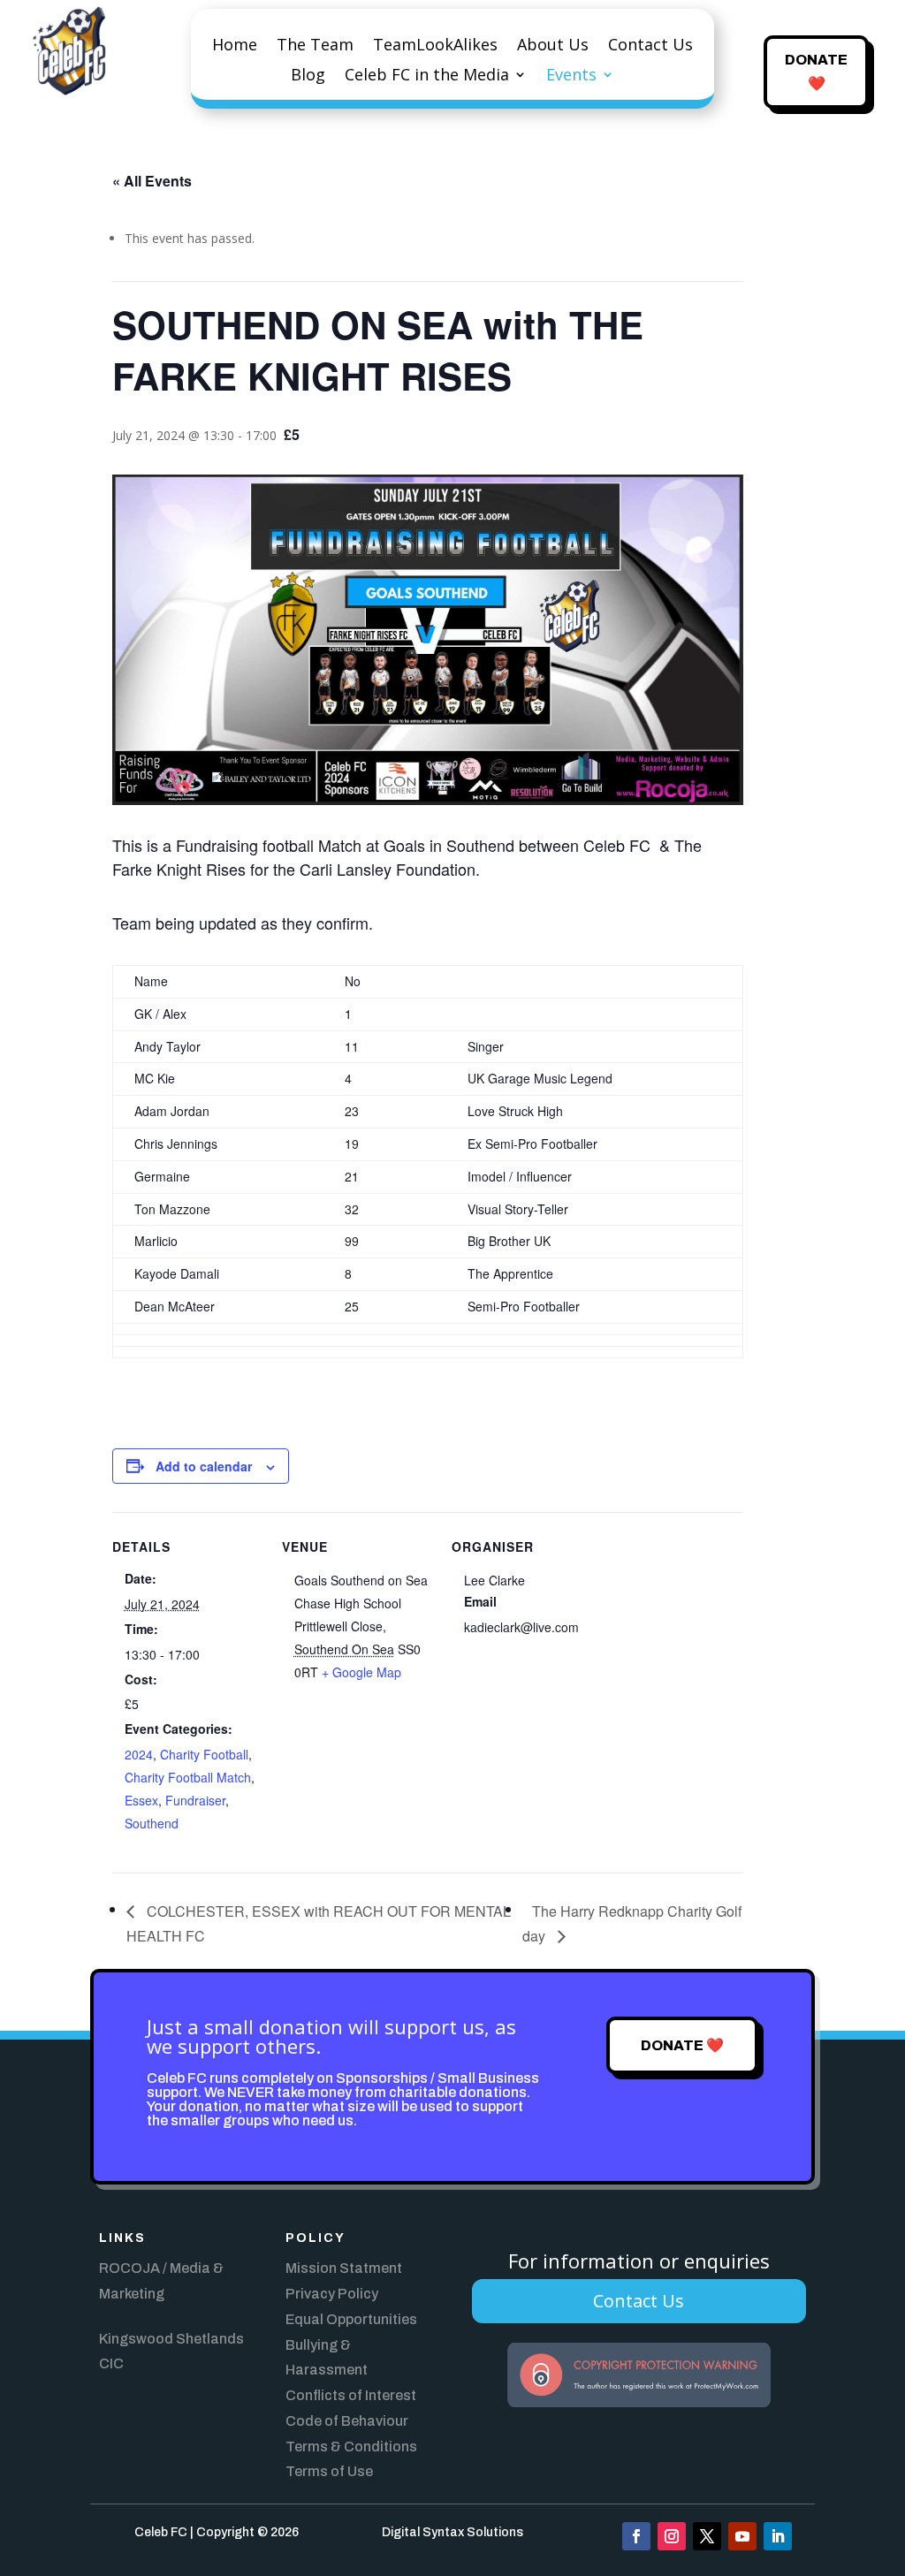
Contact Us (650, 46)
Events (571, 76)
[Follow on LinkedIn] (778, 2536)
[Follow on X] (707, 2536)
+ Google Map (361, 1672)
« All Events (152, 181)
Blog (308, 76)
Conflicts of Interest (351, 2395)
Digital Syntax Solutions (452, 2532)
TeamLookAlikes (435, 46)
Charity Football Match (188, 1777)
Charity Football (204, 1754)
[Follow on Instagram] (672, 2536)
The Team (315, 46)
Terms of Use (329, 2471)
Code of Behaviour (347, 2421)
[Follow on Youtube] (742, 2536)
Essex (141, 1800)
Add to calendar (204, 1466)
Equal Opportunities (351, 2319)
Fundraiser (195, 1800)
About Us (553, 46)
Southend (152, 1823)
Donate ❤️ (816, 72)
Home (235, 46)
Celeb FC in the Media (427, 76)
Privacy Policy (332, 2294)
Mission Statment (344, 2268)
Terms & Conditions (351, 2447)
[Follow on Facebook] (636, 2536)
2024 (139, 1754)
